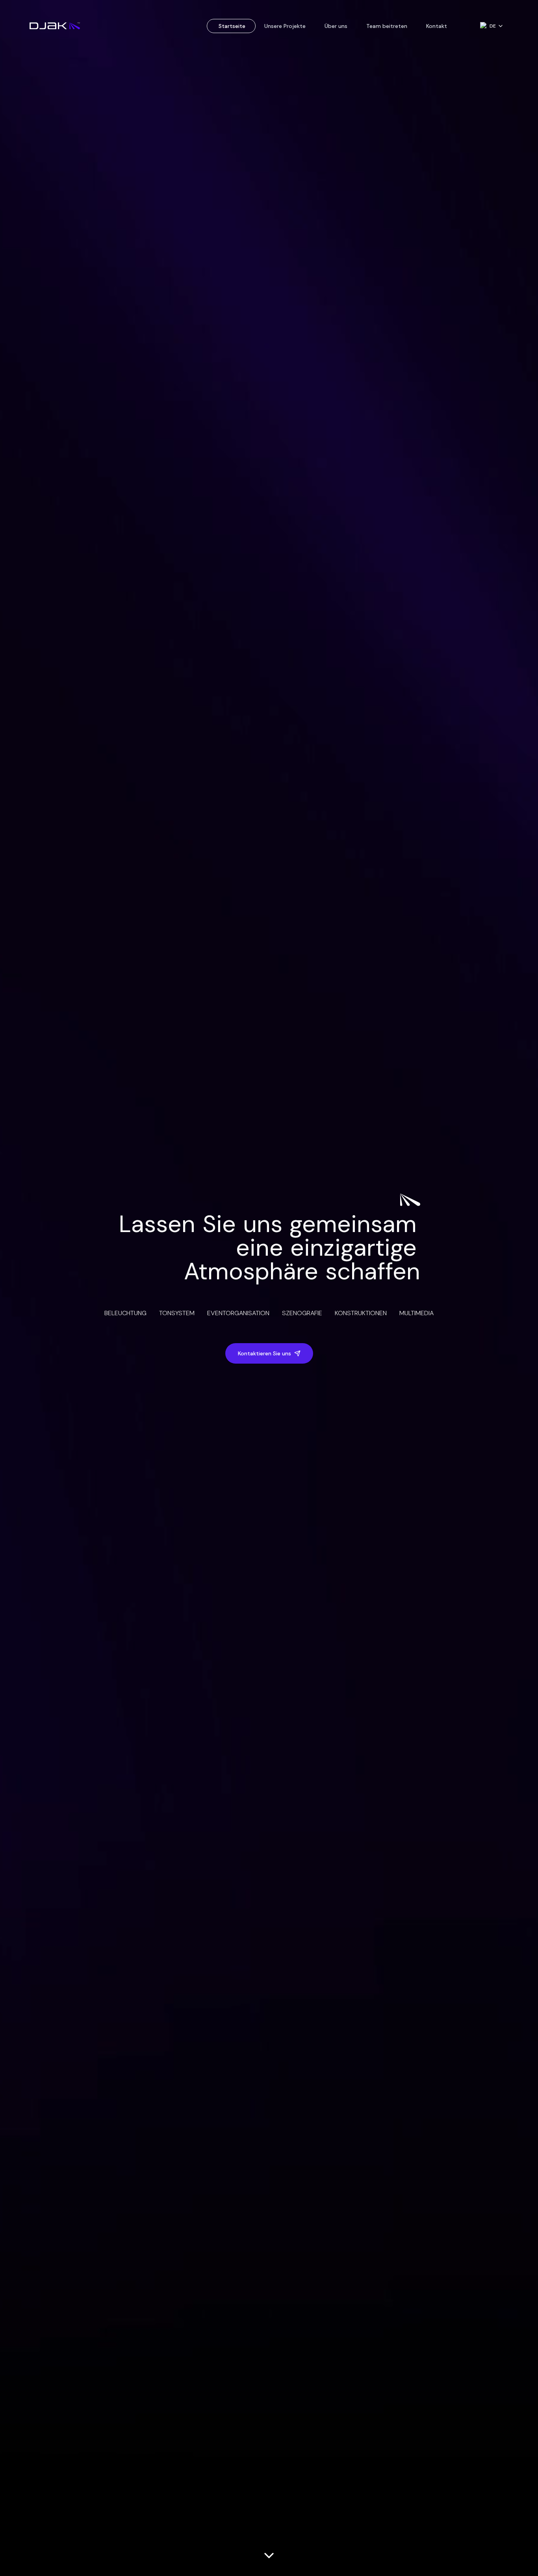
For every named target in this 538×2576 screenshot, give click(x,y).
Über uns (336, 26)
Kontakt (437, 26)
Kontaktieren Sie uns (264, 1353)
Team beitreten (387, 26)
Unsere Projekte (285, 26)
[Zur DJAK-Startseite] (55, 26)
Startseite (232, 26)
